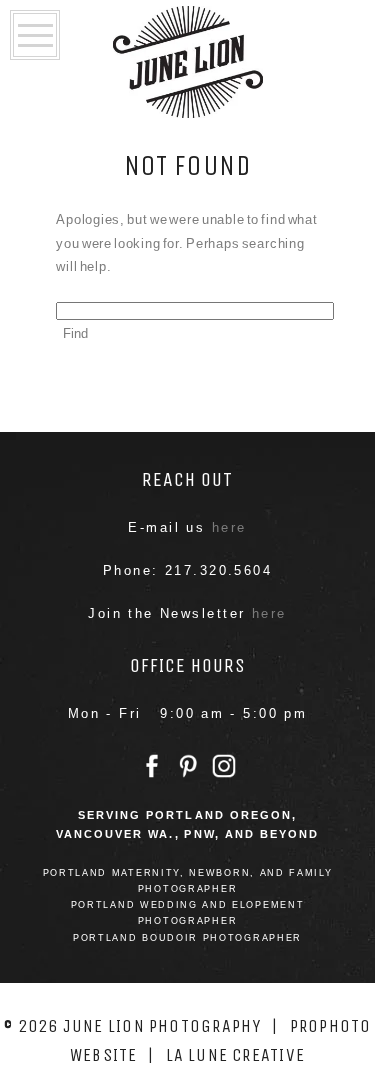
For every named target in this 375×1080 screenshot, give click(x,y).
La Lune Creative (236, 1055)
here (229, 527)
